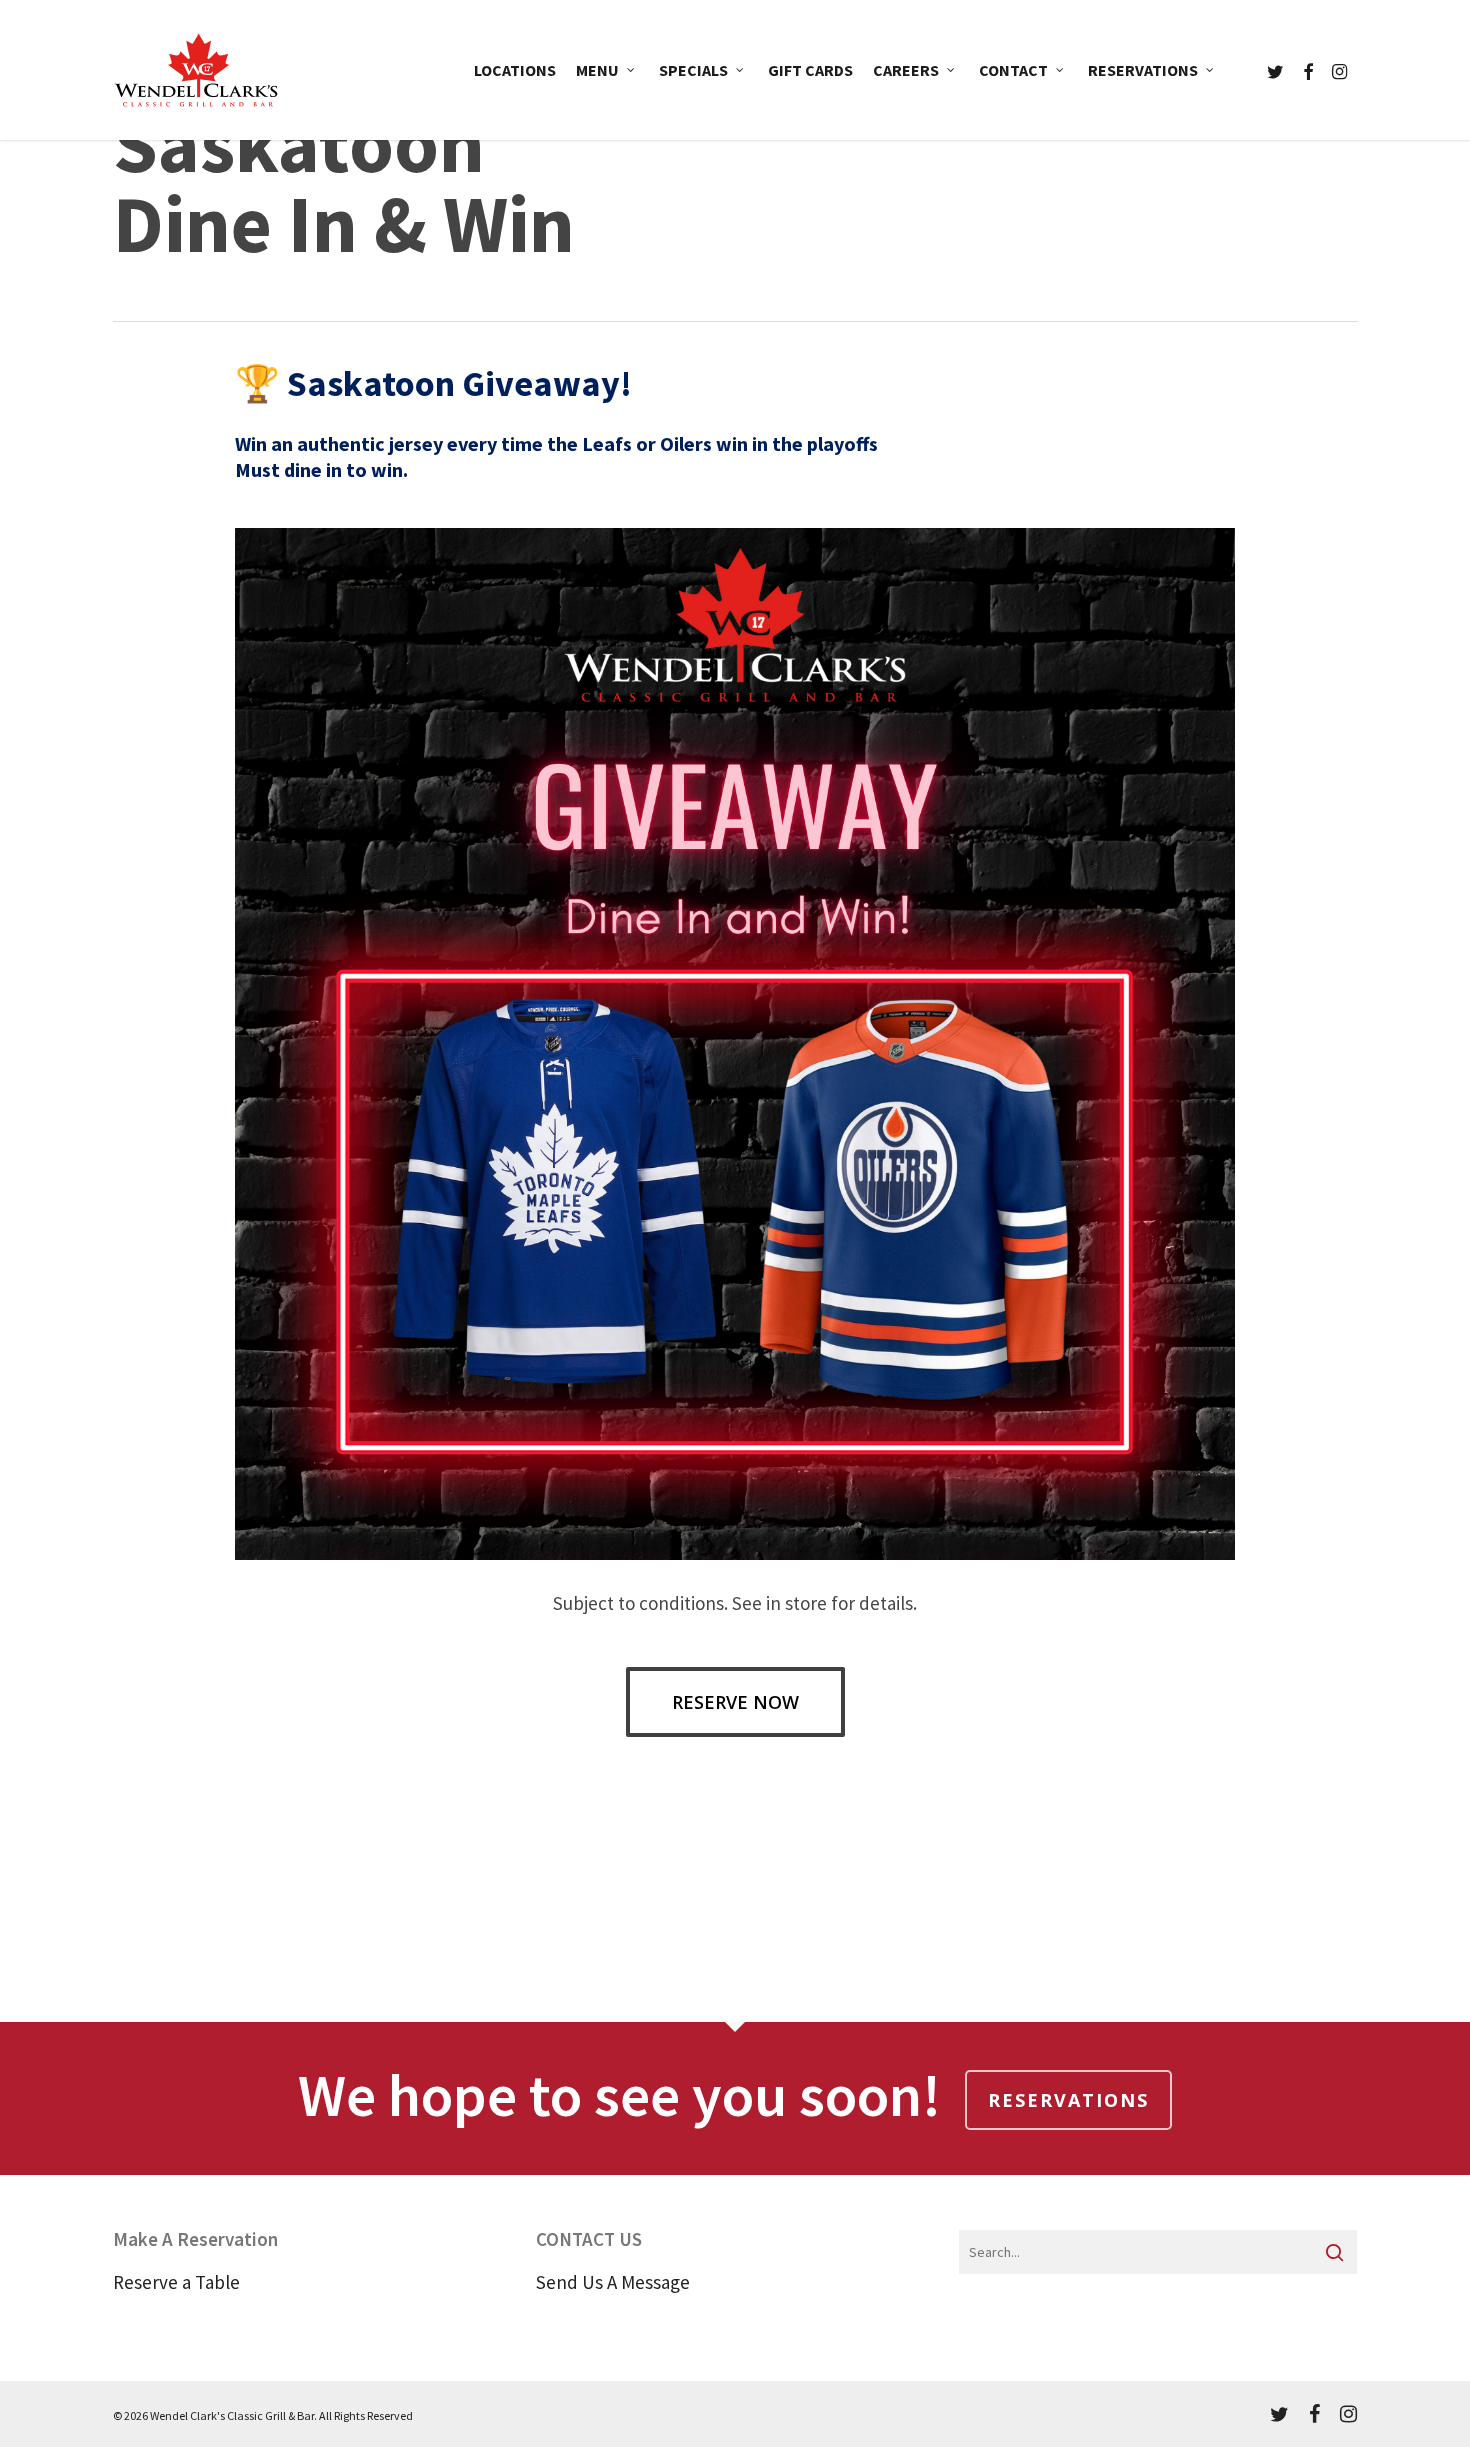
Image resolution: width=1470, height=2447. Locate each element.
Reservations (1068, 2100)
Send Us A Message (613, 2282)
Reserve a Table (176, 2282)
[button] (735, 1702)
